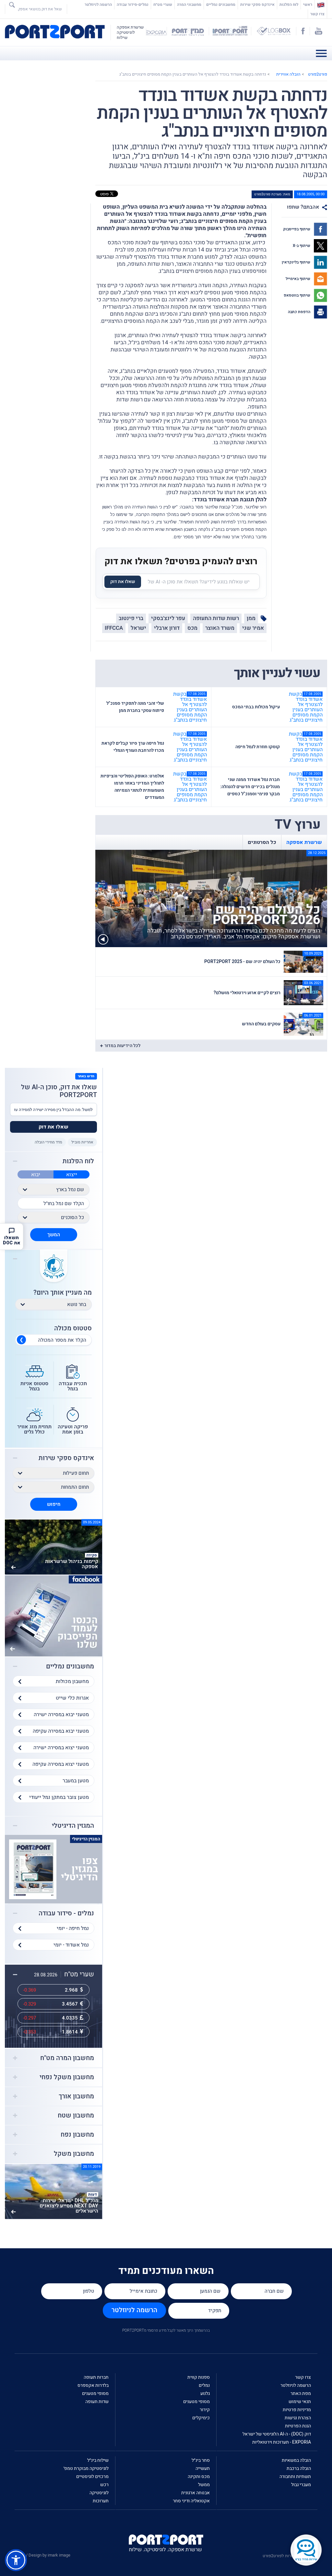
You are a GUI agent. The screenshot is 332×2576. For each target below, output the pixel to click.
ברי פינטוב (131, 618)
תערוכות (101, 2501)
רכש (104, 2485)
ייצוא (72, 1175)
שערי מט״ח (163, 5)
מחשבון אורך (76, 2096)
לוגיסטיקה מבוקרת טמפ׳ (86, 2468)
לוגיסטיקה (99, 2493)
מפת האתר (301, 2393)
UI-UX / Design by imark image (42, 2555)
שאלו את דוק (123, 582)
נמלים (204, 2385)
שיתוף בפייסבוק (297, 229)
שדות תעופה (97, 2402)
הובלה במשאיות (296, 2460)
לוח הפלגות (289, 5)
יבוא (36, 1175)
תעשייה (203, 2468)
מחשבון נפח (77, 2135)
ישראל (138, 628)
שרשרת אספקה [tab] (304, 842)
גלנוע (205, 2393)
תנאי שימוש (300, 2402)
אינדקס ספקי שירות (257, 5)
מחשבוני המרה (189, 5)
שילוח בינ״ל (98, 2460)
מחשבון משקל (74, 2154)
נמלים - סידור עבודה (66, 1913)
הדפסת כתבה (300, 312)
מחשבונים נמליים (221, 5)
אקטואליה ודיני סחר (191, 2501)
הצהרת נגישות (298, 2418)
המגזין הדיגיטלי (73, 1826)
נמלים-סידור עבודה (133, 5)
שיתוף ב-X (302, 246)
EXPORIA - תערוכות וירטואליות (282, 2442)
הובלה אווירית (288, 74)
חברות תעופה (96, 2377)
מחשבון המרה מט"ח (67, 2058)
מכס (192, 628)
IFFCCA (114, 628)
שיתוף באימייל (298, 279)
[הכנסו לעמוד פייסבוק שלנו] (53, 1616)
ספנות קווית (199, 2377)
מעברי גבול (301, 2485)
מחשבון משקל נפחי (67, 2077)
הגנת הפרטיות (298, 2426)
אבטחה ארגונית (196, 2493)
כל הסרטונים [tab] (262, 842)
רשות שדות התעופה (216, 618)
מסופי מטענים (196, 2402)
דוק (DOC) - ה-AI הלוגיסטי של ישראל (277, 2434)
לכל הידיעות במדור (122, 1046)
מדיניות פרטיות (297, 2410)
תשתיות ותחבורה (295, 2477)
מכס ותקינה (199, 2477)
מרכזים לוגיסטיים (92, 2477)
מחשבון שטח (76, 2116)
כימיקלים (201, 2418)
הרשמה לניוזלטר (98, 5)
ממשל (204, 2485)
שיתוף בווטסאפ (297, 295)
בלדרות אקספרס (93, 2385)
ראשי (307, 5)
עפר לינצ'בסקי (168, 618)
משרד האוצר (220, 628)
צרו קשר (317, 14)
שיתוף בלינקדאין (296, 262)
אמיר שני (253, 628)
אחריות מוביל (82, 1142)
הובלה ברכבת (299, 2468)
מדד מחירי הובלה (48, 1142)
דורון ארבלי (167, 628)
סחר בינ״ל (201, 2460)
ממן (251, 618)
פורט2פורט (318, 74)
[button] (16, 2560)
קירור (205, 2410)
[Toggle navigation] (323, 53)
